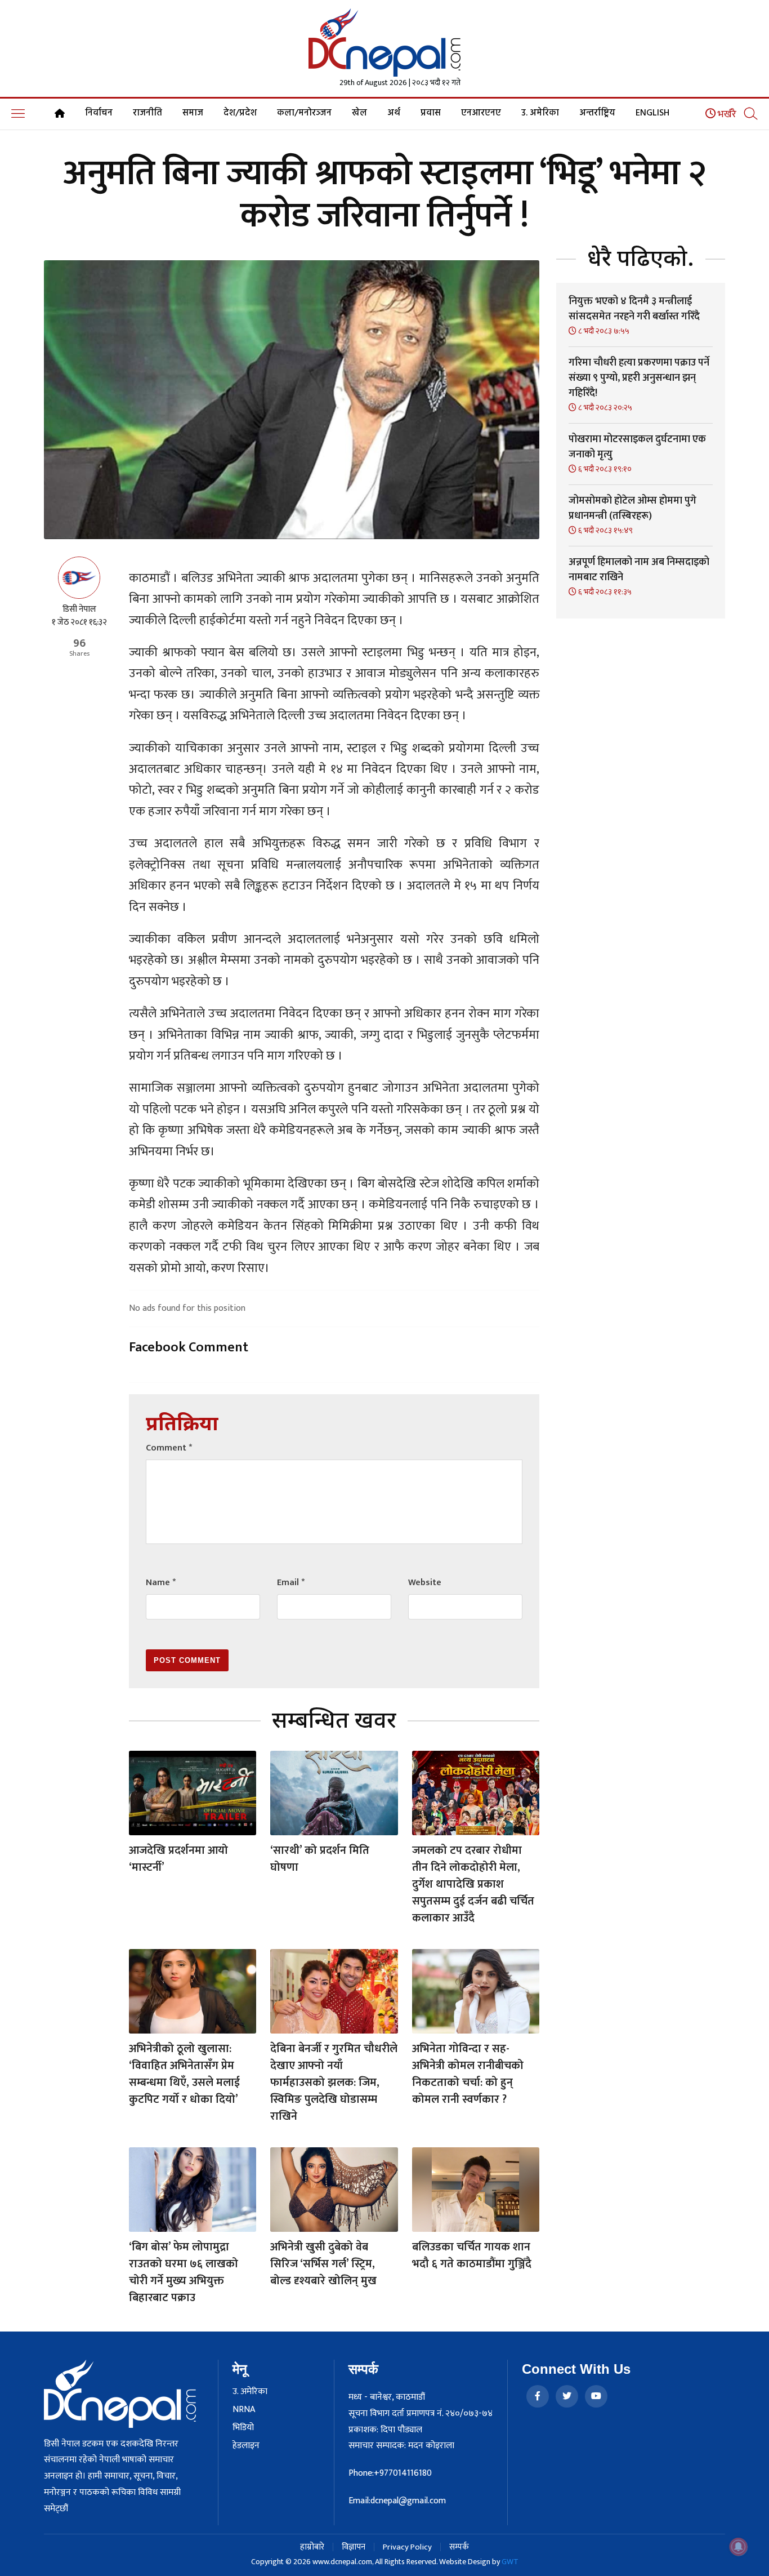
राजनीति (147, 113)
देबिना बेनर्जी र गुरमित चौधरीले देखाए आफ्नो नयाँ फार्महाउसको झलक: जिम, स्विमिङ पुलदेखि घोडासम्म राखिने (334, 2083)
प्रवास (431, 113)
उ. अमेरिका (540, 113)
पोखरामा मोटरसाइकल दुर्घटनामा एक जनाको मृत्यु (637, 447)
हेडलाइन (246, 2446)
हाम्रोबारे (312, 2547)
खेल (359, 113)
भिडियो (243, 2428)
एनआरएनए (481, 113)
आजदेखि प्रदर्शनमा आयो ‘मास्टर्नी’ (178, 1859)
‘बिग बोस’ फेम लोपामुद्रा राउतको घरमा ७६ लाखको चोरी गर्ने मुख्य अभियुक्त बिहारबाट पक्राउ (184, 2272)
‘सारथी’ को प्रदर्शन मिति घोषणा (320, 1859)
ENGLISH (652, 113)
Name (161, 1583)
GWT (510, 2562)
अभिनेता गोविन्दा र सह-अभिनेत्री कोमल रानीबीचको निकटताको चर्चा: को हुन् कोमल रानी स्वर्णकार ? (468, 2074)
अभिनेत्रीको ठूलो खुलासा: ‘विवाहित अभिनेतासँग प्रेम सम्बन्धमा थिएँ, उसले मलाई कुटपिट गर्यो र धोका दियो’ (184, 2074)
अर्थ (394, 113)
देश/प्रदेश (240, 113)
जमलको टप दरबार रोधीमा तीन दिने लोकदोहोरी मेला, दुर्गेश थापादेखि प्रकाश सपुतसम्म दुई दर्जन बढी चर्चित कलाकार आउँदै (473, 1884)
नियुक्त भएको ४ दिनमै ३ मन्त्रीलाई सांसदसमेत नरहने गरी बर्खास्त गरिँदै (634, 309)
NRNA (244, 2410)
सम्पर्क (459, 2547)
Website (425, 1583)
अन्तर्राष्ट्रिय (597, 113)
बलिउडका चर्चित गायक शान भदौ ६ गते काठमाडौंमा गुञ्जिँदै (472, 2255)
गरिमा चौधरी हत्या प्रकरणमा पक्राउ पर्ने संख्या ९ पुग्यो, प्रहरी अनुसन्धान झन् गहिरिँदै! (639, 378)
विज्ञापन (354, 2547)
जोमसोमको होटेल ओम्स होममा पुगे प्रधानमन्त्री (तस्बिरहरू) (632, 508)
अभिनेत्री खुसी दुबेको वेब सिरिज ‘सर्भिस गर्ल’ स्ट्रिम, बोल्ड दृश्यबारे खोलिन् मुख (323, 2264)
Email (291, 1583)
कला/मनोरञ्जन (304, 113)
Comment (169, 1448)
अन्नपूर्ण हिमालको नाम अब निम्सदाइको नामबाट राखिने (639, 570)
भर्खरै (726, 114)
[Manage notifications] (739, 2547)
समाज (193, 113)
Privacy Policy (407, 2547)
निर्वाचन (99, 113)
